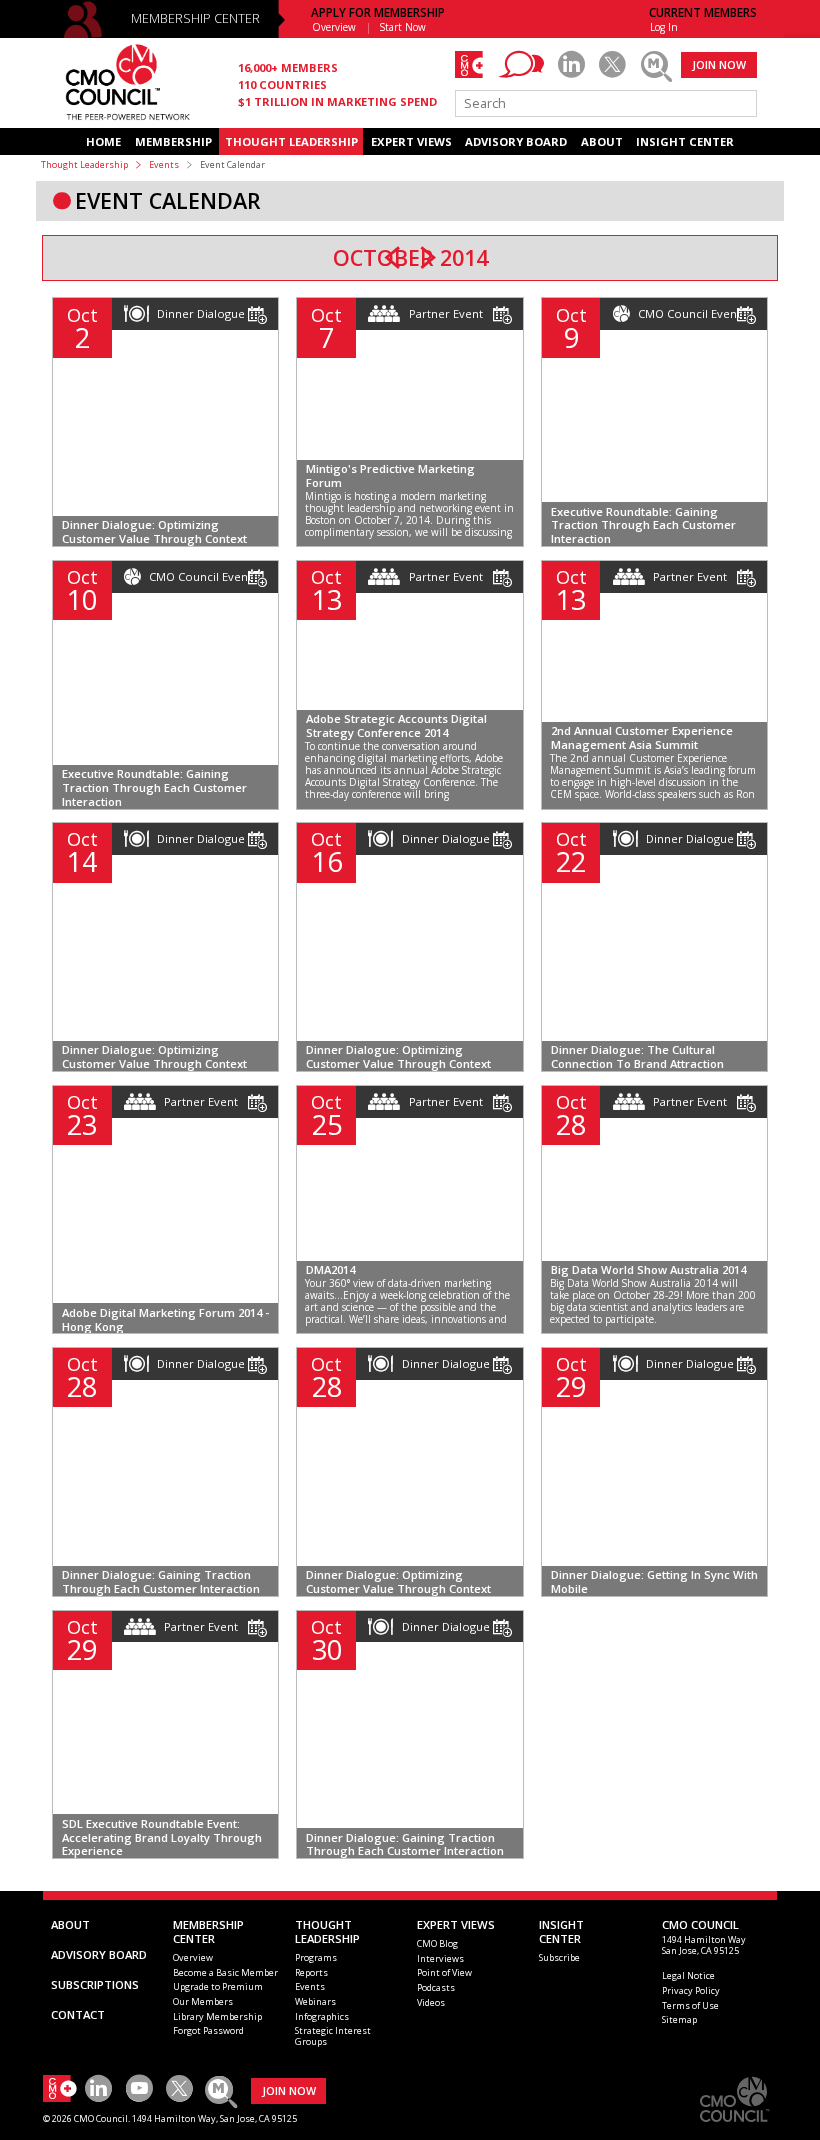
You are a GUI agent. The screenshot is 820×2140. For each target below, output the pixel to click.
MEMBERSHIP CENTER (195, 18)
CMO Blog (437, 1943)
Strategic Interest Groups (333, 2036)
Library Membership (217, 2016)
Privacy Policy (691, 1990)
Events (164, 164)
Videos (431, 2002)
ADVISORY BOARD (516, 141)
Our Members (203, 2001)
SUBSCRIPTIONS (95, 1984)
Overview (334, 27)
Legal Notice (688, 1975)
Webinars (315, 2001)
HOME (103, 141)
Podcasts (436, 1987)
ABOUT (602, 141)
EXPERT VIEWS (411, 141)
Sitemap (679, 2019)
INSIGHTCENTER (561, 1931)
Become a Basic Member (225, 1972)
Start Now (403, 27)
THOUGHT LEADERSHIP (291, 141)
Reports (311, 1972)
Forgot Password (208, 2030)
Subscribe (559, 1957)
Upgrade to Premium (218, 1986)
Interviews (440, 1958)
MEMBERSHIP (173, 141)
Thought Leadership (84, 164)
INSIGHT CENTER (685, 141)
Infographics (322, 2016)
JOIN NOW (719, 64)
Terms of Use (690, 2005)
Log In (664, 27)
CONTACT (78, 2014)
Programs (316, 1957)
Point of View (444, 1972)
